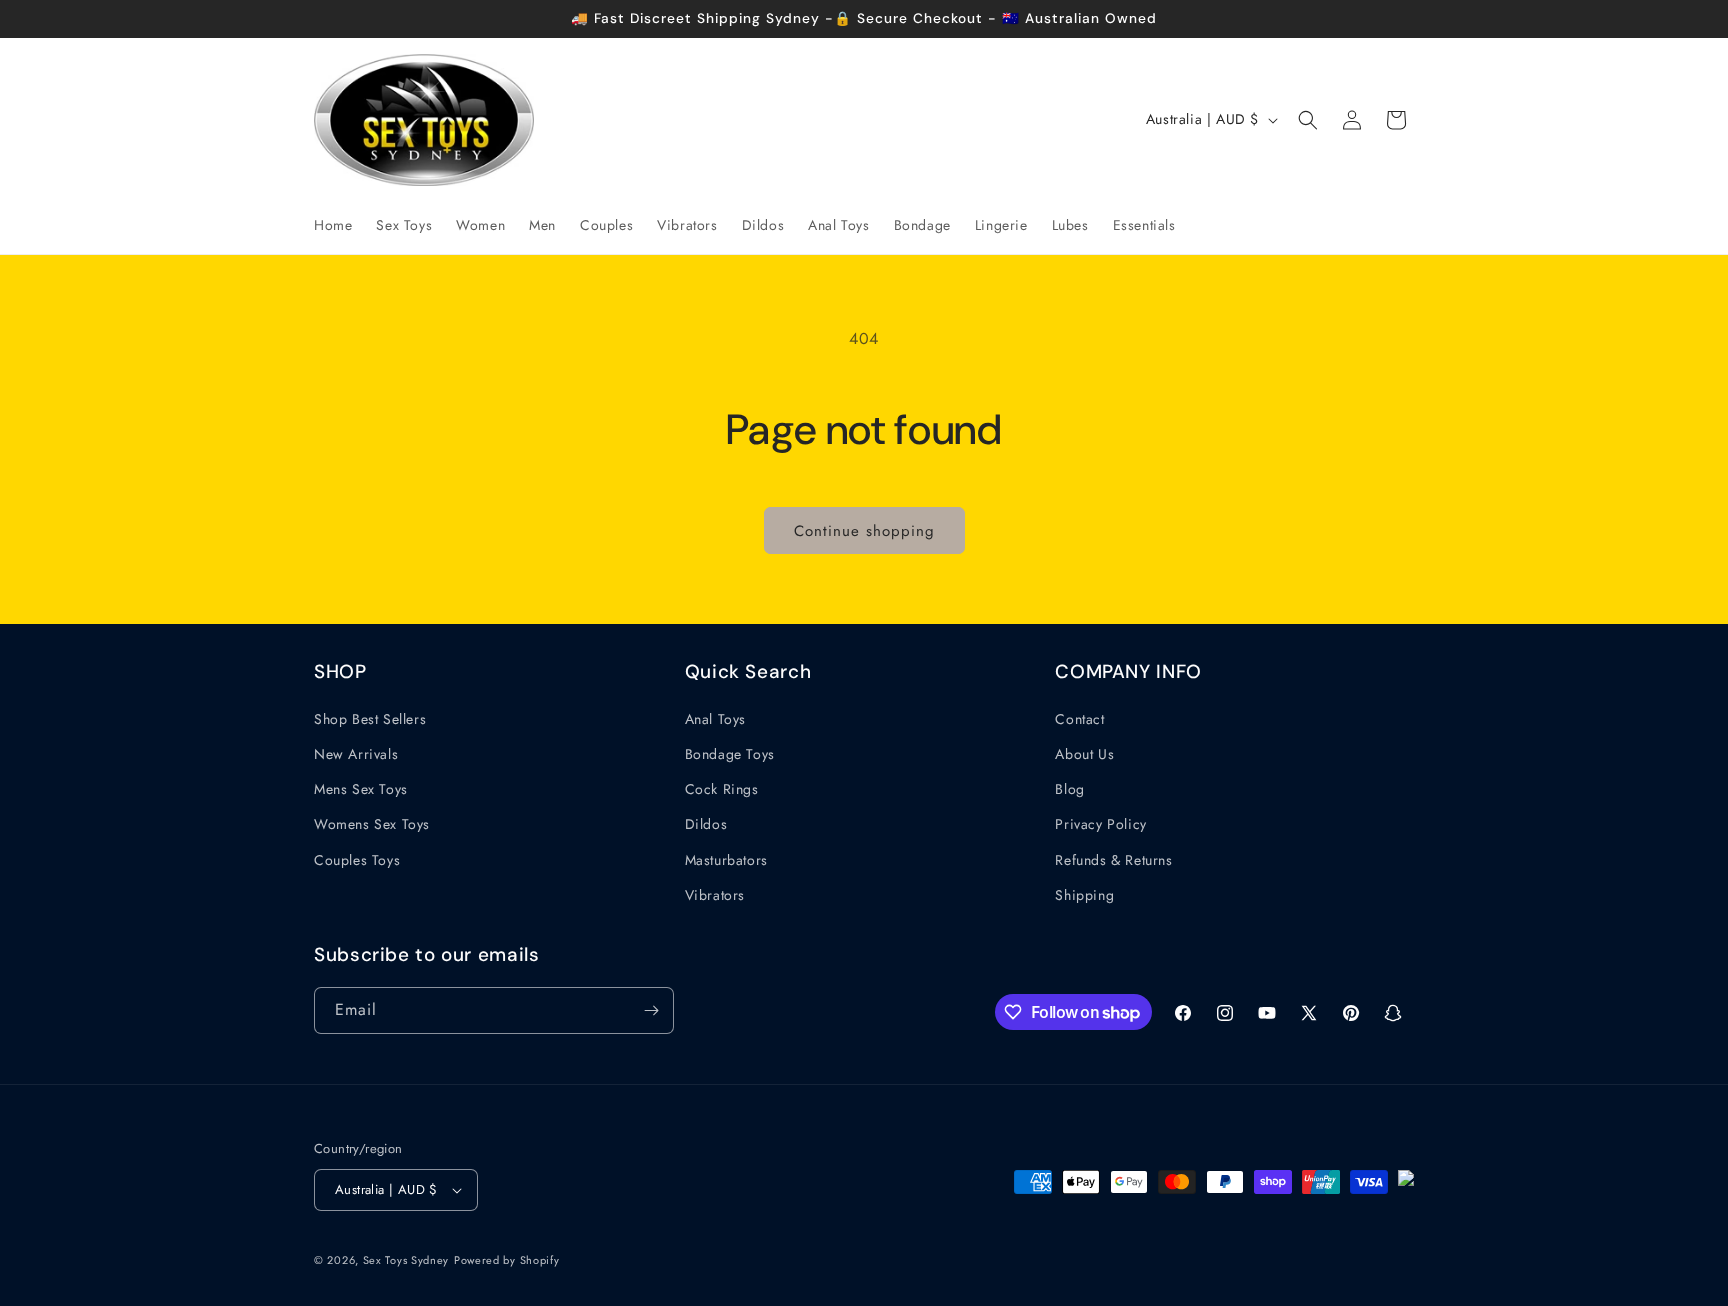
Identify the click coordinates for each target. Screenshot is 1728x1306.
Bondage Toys (730, 754)
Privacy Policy (1100, 824)
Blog (1069, 789)
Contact (1079, 719)
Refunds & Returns (1113, 860)
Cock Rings (722, 789)
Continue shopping (864, 531)
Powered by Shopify (507, 1260)
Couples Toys (357, 860)
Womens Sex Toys (372, 824)
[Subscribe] (651, 1010)
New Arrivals (356, 754)
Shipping (1084, 895)
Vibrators (715, 895)
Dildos (706, 824)
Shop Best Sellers (370, 719)
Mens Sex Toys (361, 789)
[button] (1308, 120)
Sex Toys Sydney (406, 1260)
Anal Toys (715, 719)
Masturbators (726, 860)
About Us (1084, 754)
